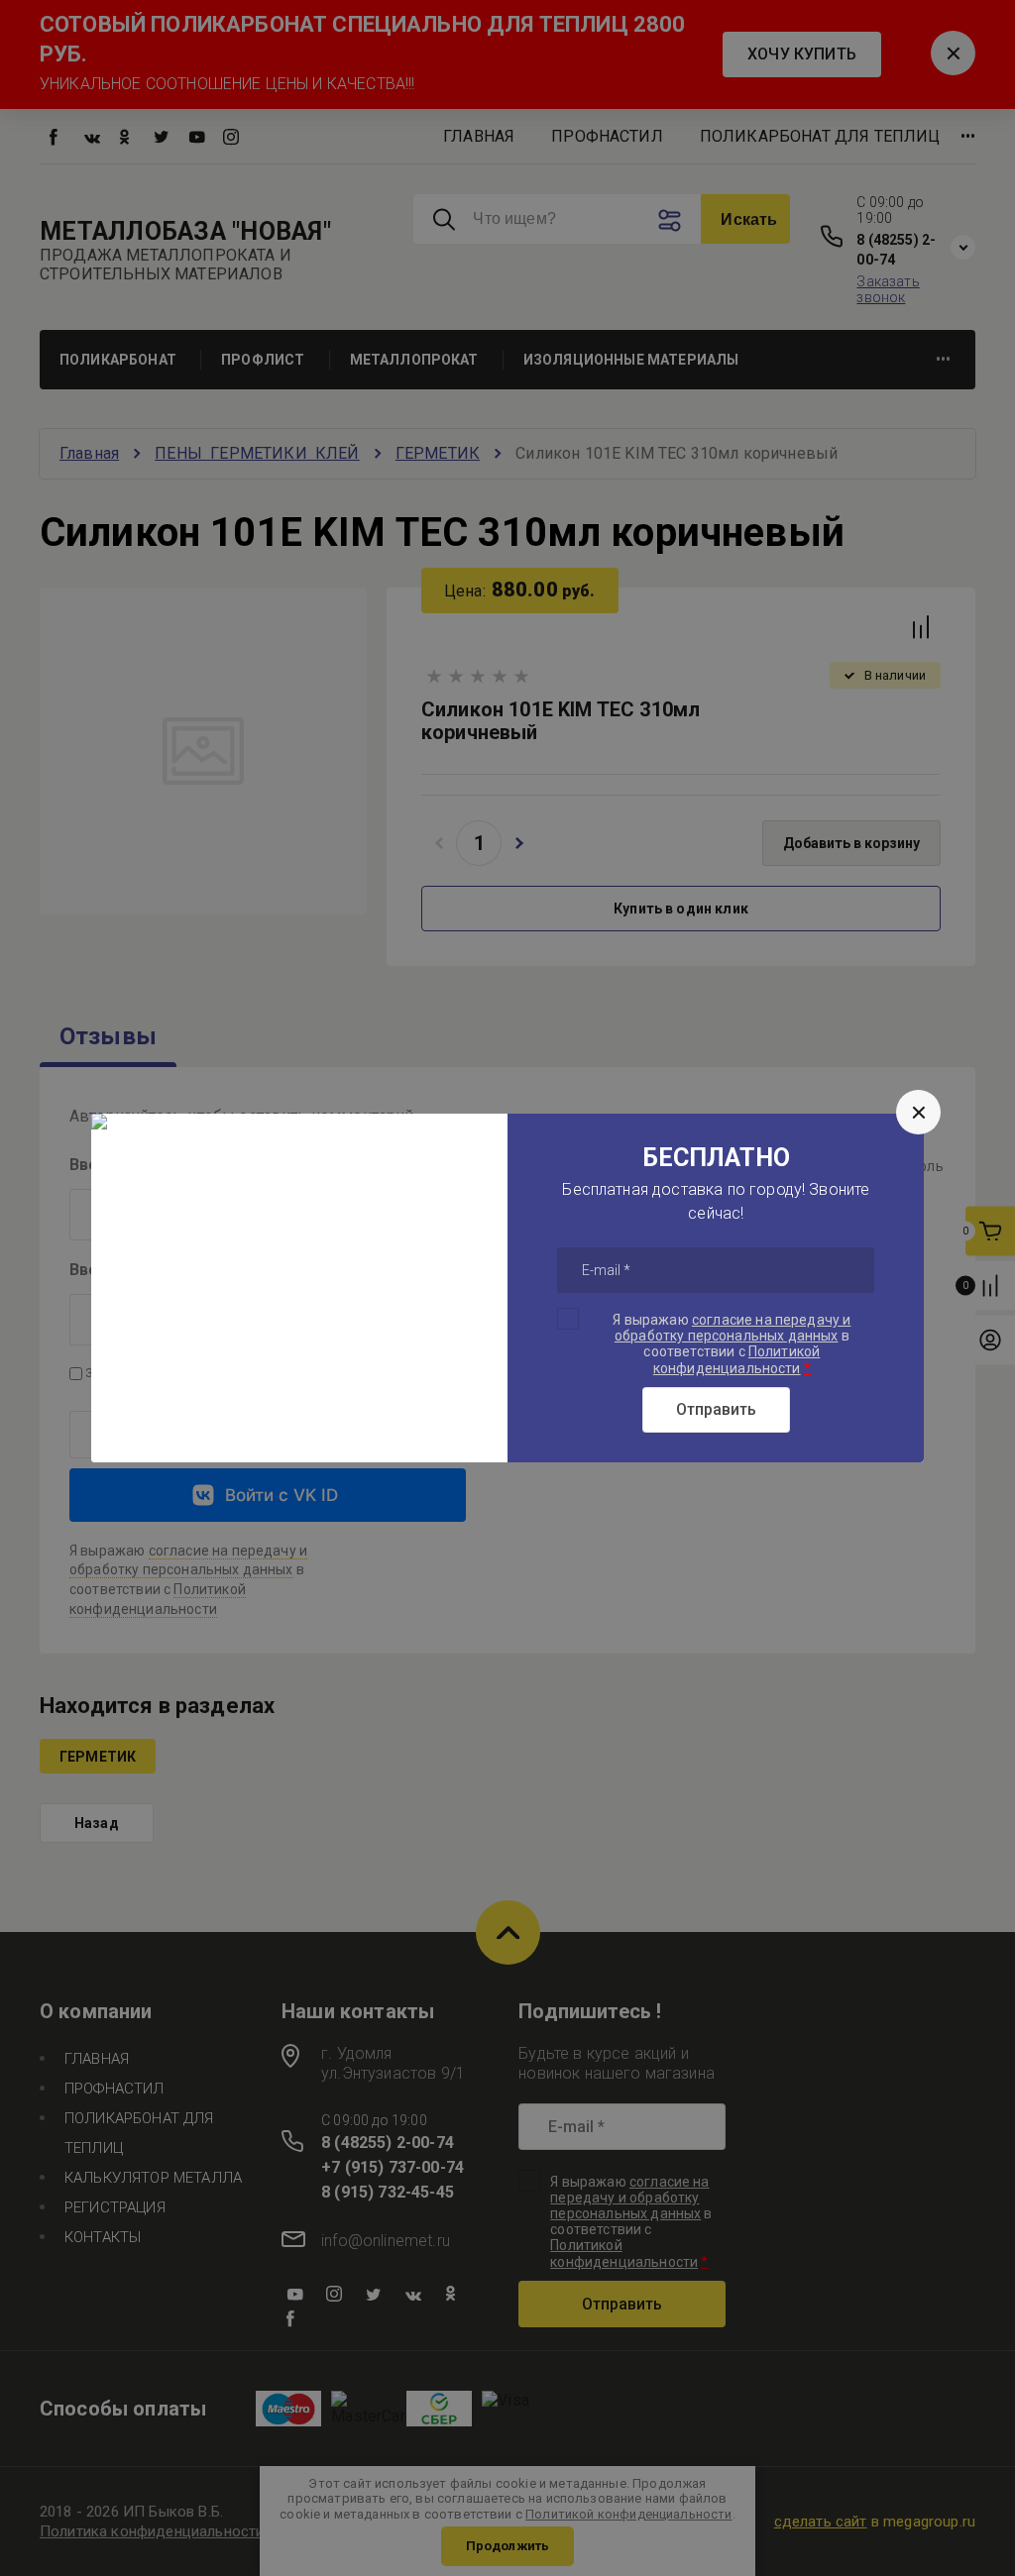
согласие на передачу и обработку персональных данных (733, 1328)
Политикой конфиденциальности (737, 1360)
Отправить (716, 1409)
